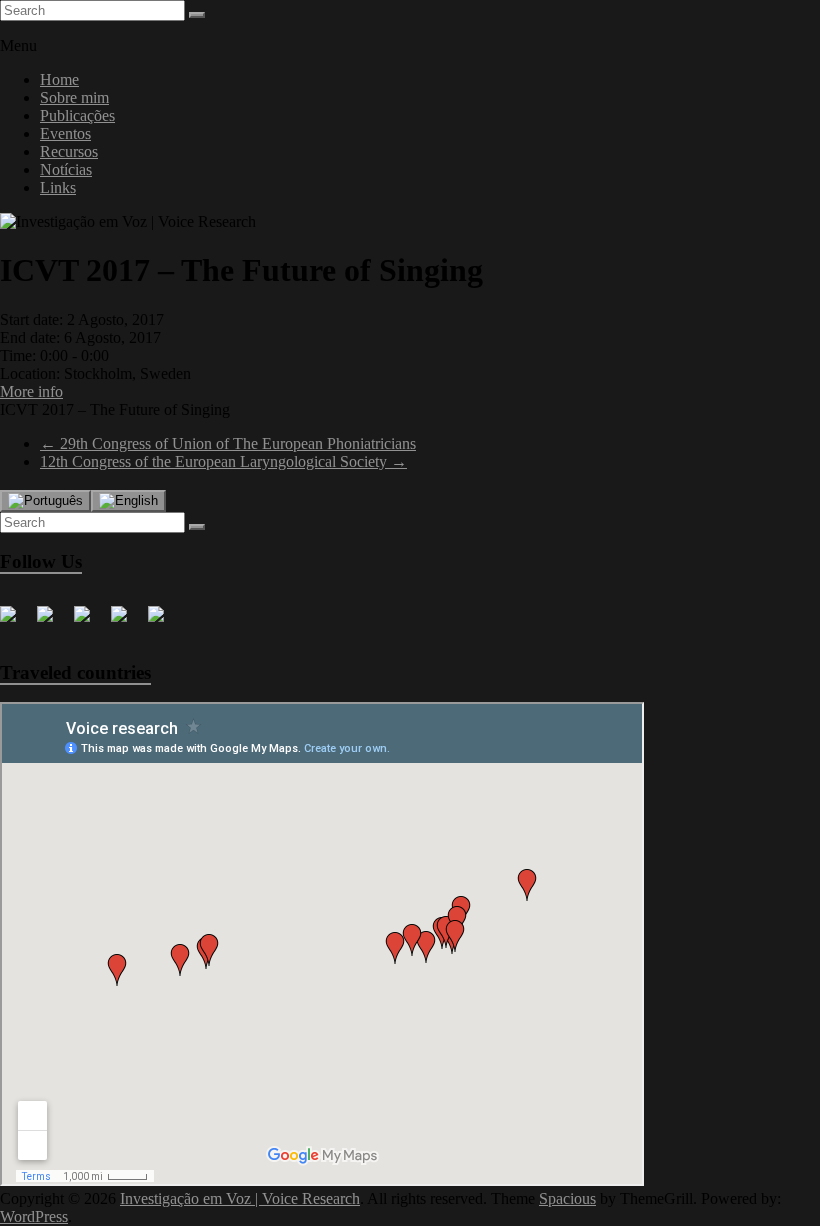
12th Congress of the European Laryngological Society (223, 461)
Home (59, 79)
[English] (128, 501)
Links (58, 187)
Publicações (77, 115)
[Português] (45, 501)
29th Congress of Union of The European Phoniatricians (228, 443)
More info (31, 391)
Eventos (65, 133)
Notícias (66, 169)
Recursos (69, 151)
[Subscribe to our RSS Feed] (127, 622)
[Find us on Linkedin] (90, 622)
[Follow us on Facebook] (16, 622)
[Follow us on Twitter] (53, 622)
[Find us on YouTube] (164, 622)
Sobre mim (74, 97)
